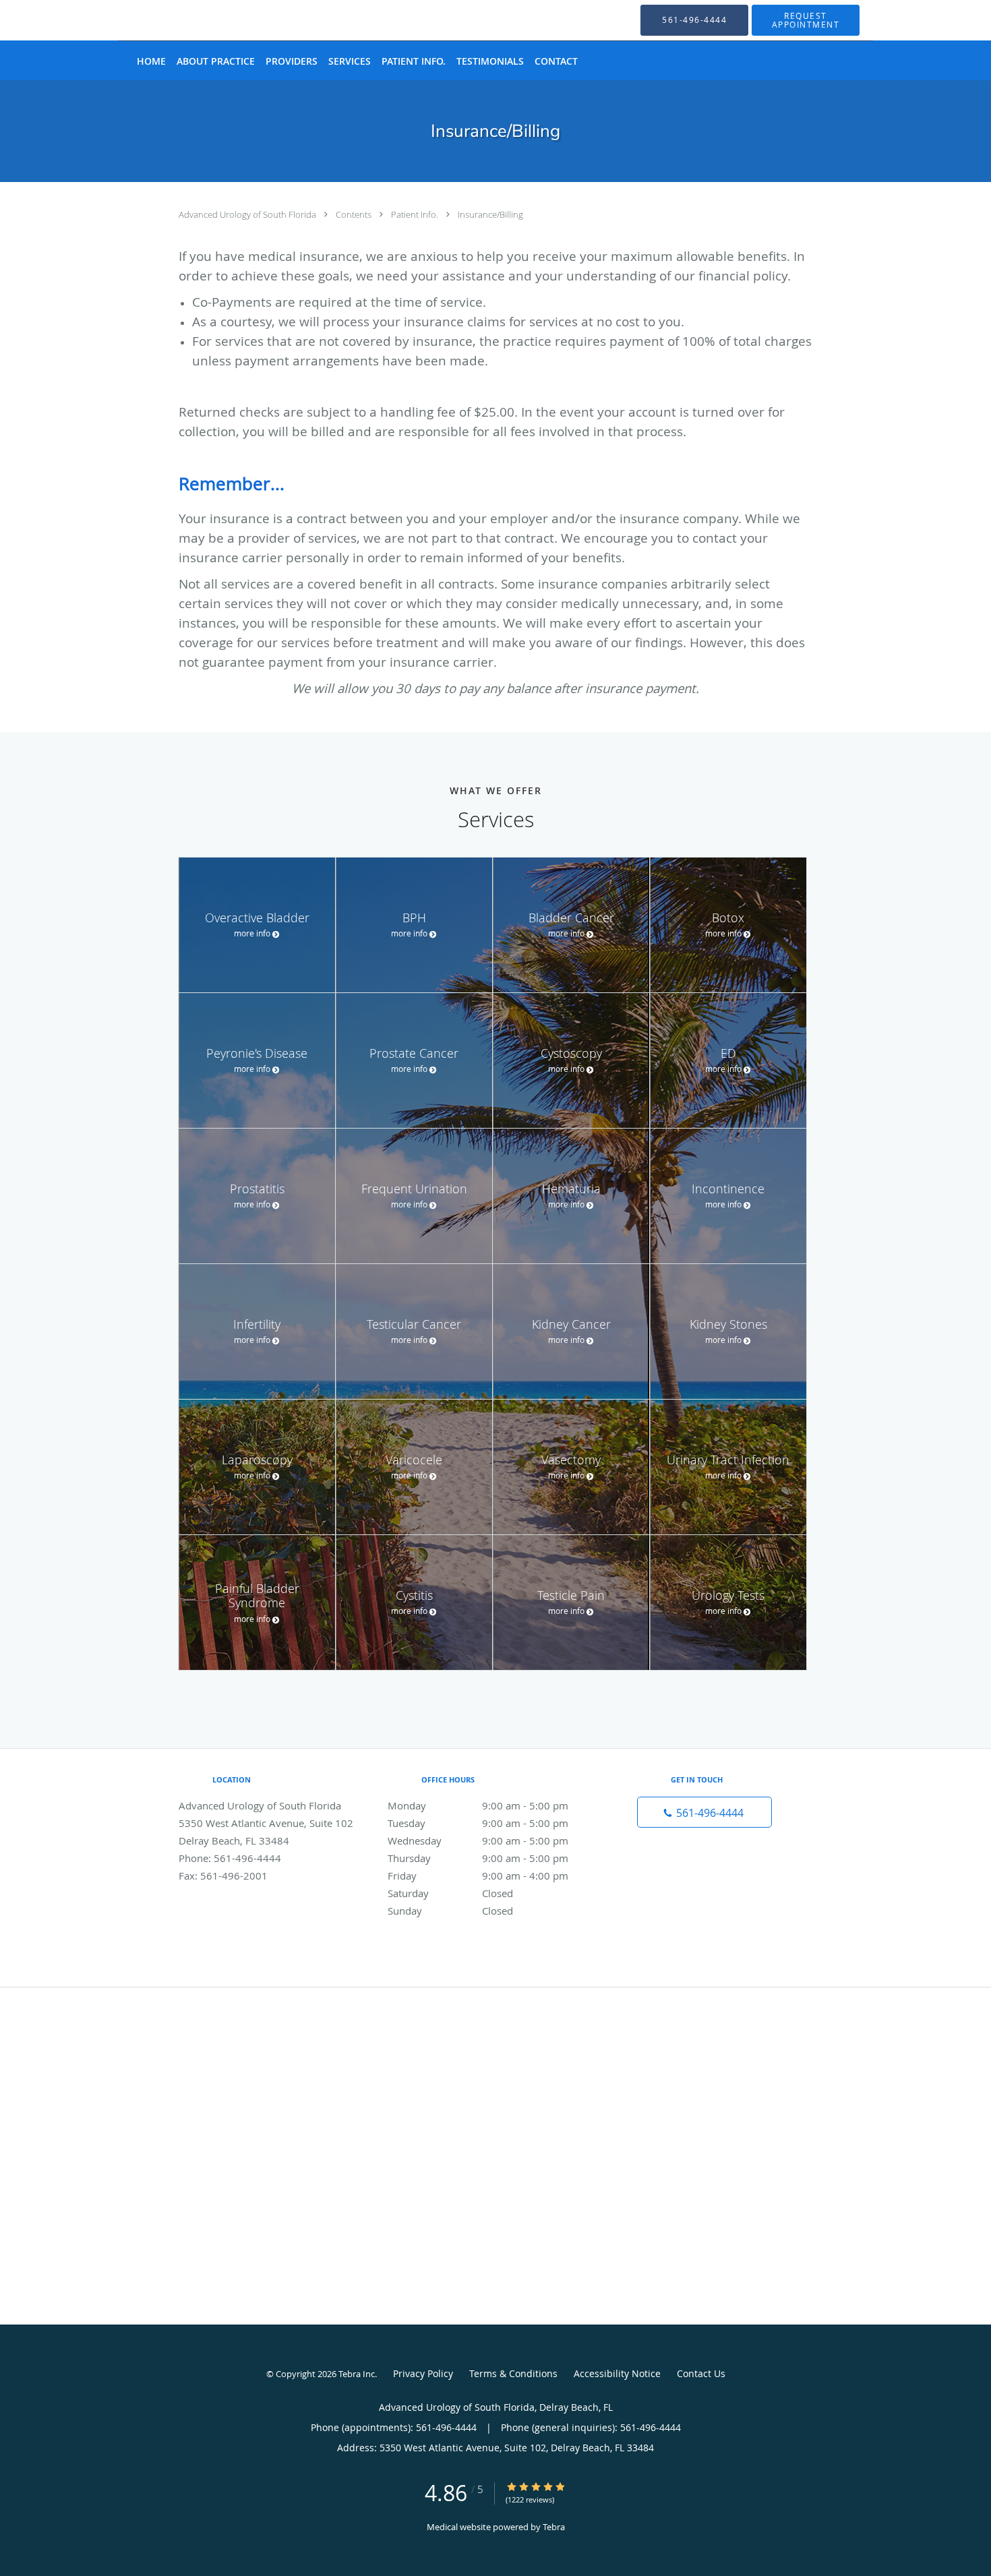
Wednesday (478, 1840)
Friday (478, 1876)
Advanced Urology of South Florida (248, 214)
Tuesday (478, 1823)
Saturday (450, 1893)
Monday (478, 1805)
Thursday (478, 1858)
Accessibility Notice (617, 2373)
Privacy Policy (423, 2373)
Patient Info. (416, 214)
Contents (355, 214)
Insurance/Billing (490, 214)
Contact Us (701, 2373)
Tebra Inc (357, 2374)
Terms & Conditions (513, 2373)
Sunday (450, 1911)
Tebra (554, 2527)
